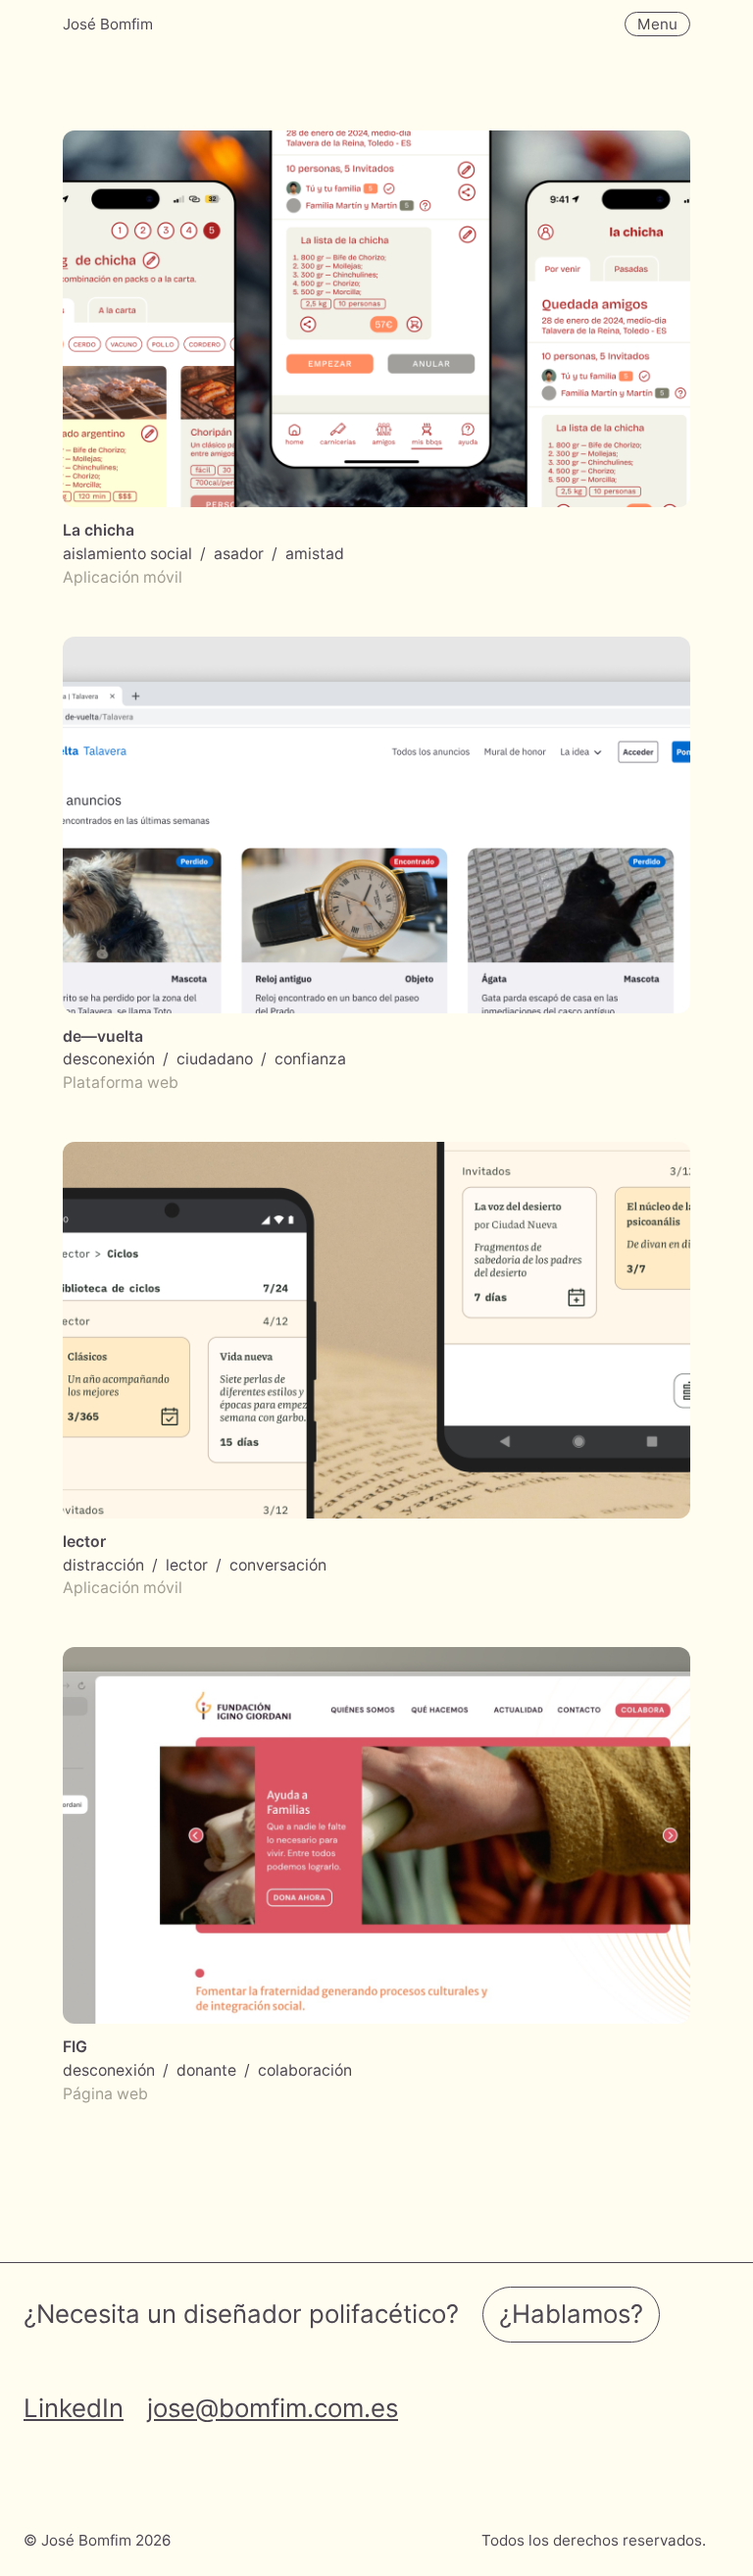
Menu (657, 24)
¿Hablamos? (571, 2314)
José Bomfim (108, 24)
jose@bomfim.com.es (273, 2408)
